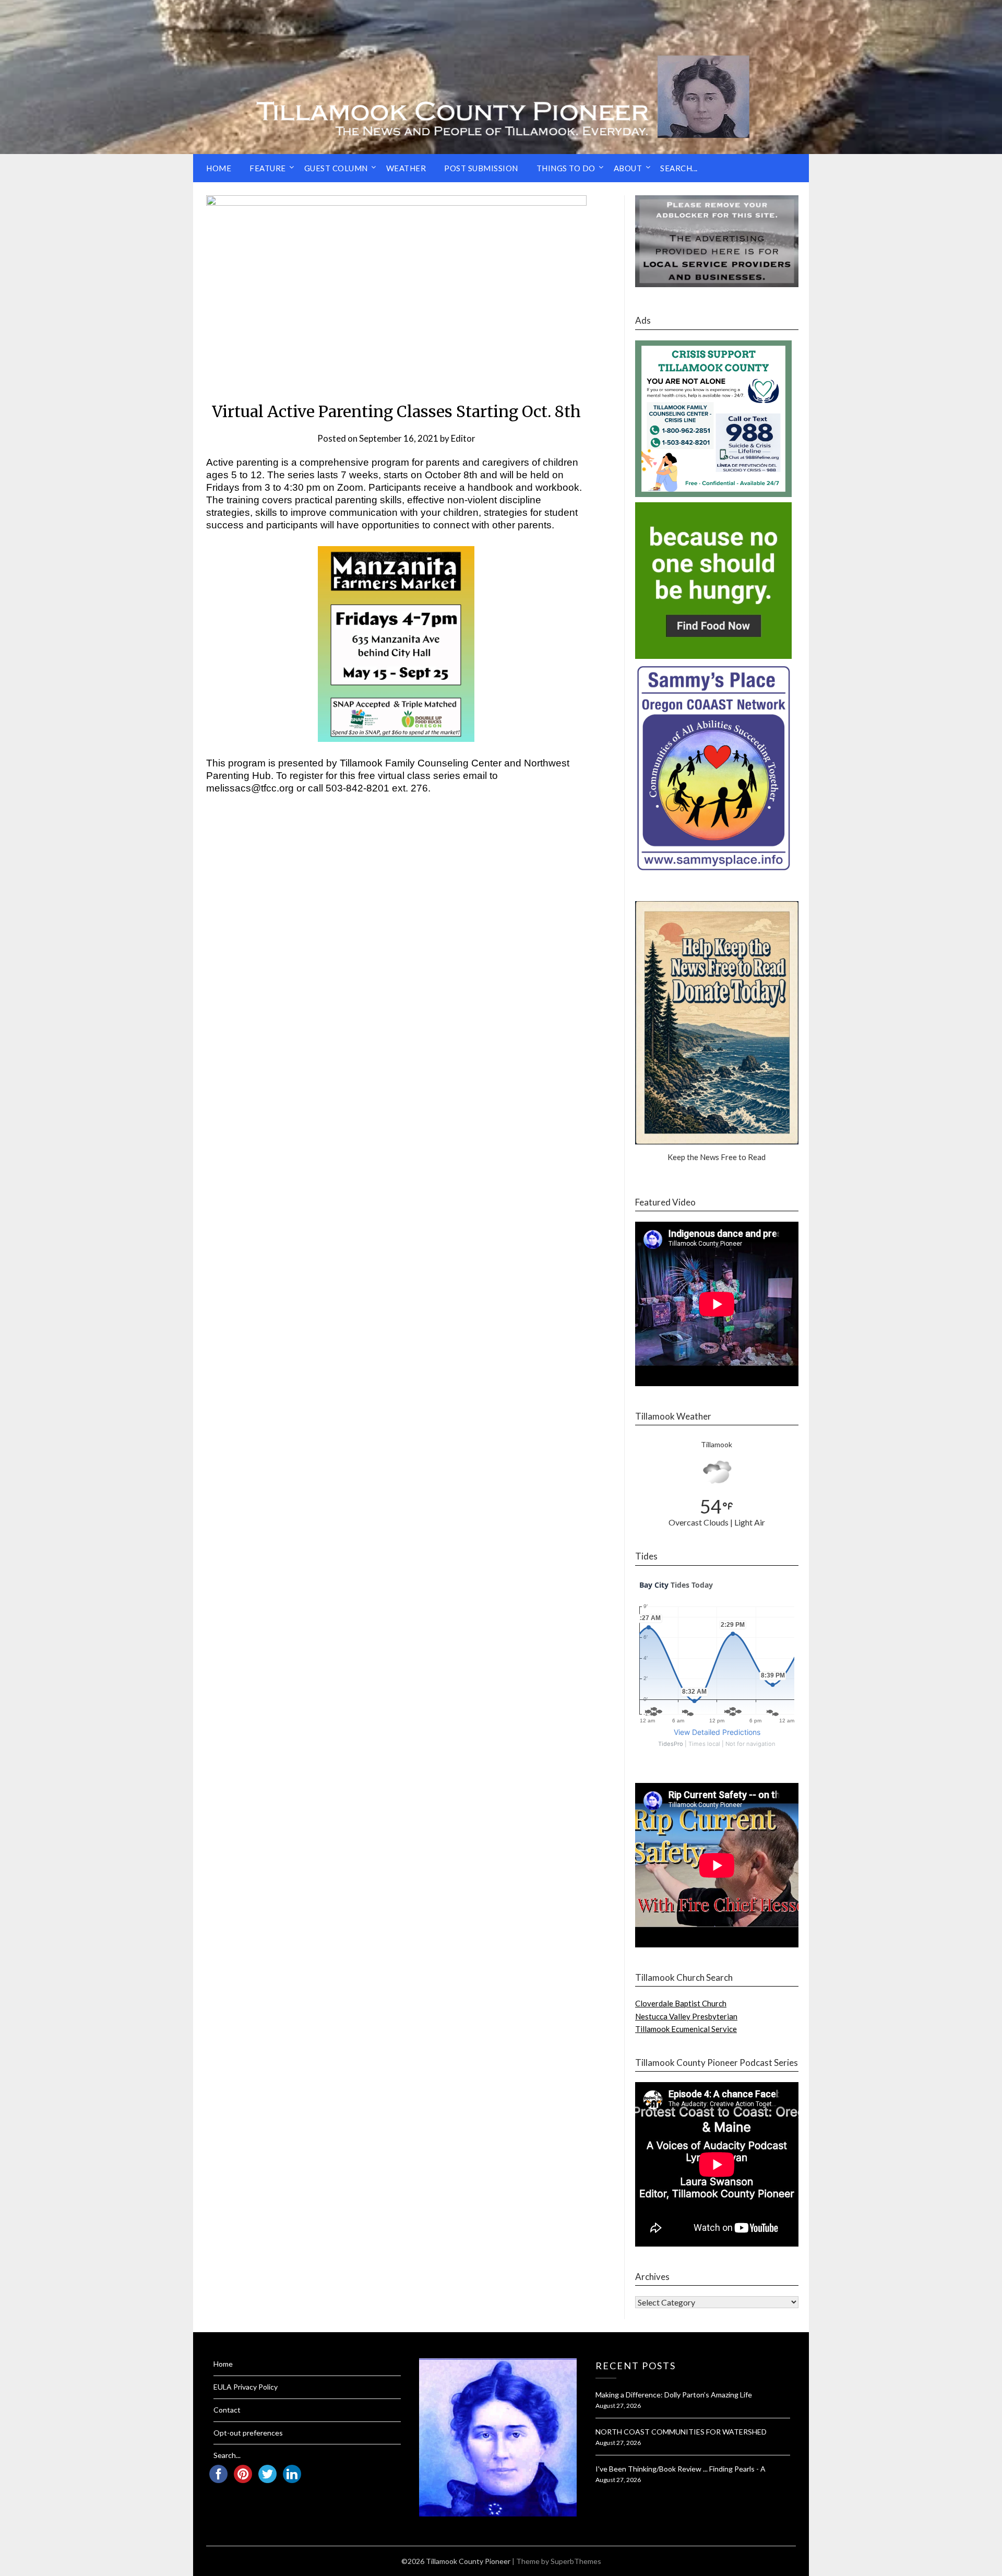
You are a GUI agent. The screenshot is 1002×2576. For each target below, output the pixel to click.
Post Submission (481, 168)
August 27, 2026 (618, 2406)
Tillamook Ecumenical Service (686, 2029)
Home (219, 168)
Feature (268, 168)
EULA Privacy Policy (246, 2387)
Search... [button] (679, 168)
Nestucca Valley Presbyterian (686, 2016)
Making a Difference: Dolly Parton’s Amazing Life (674, 2395)
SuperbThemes (576, 2561)
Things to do (566, 168)
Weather (406, 168)
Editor (463, 438)
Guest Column (336, 168)
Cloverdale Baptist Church (681, 2003)
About (628, 168)
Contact (227, 2410)
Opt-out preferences (248, 2433)
